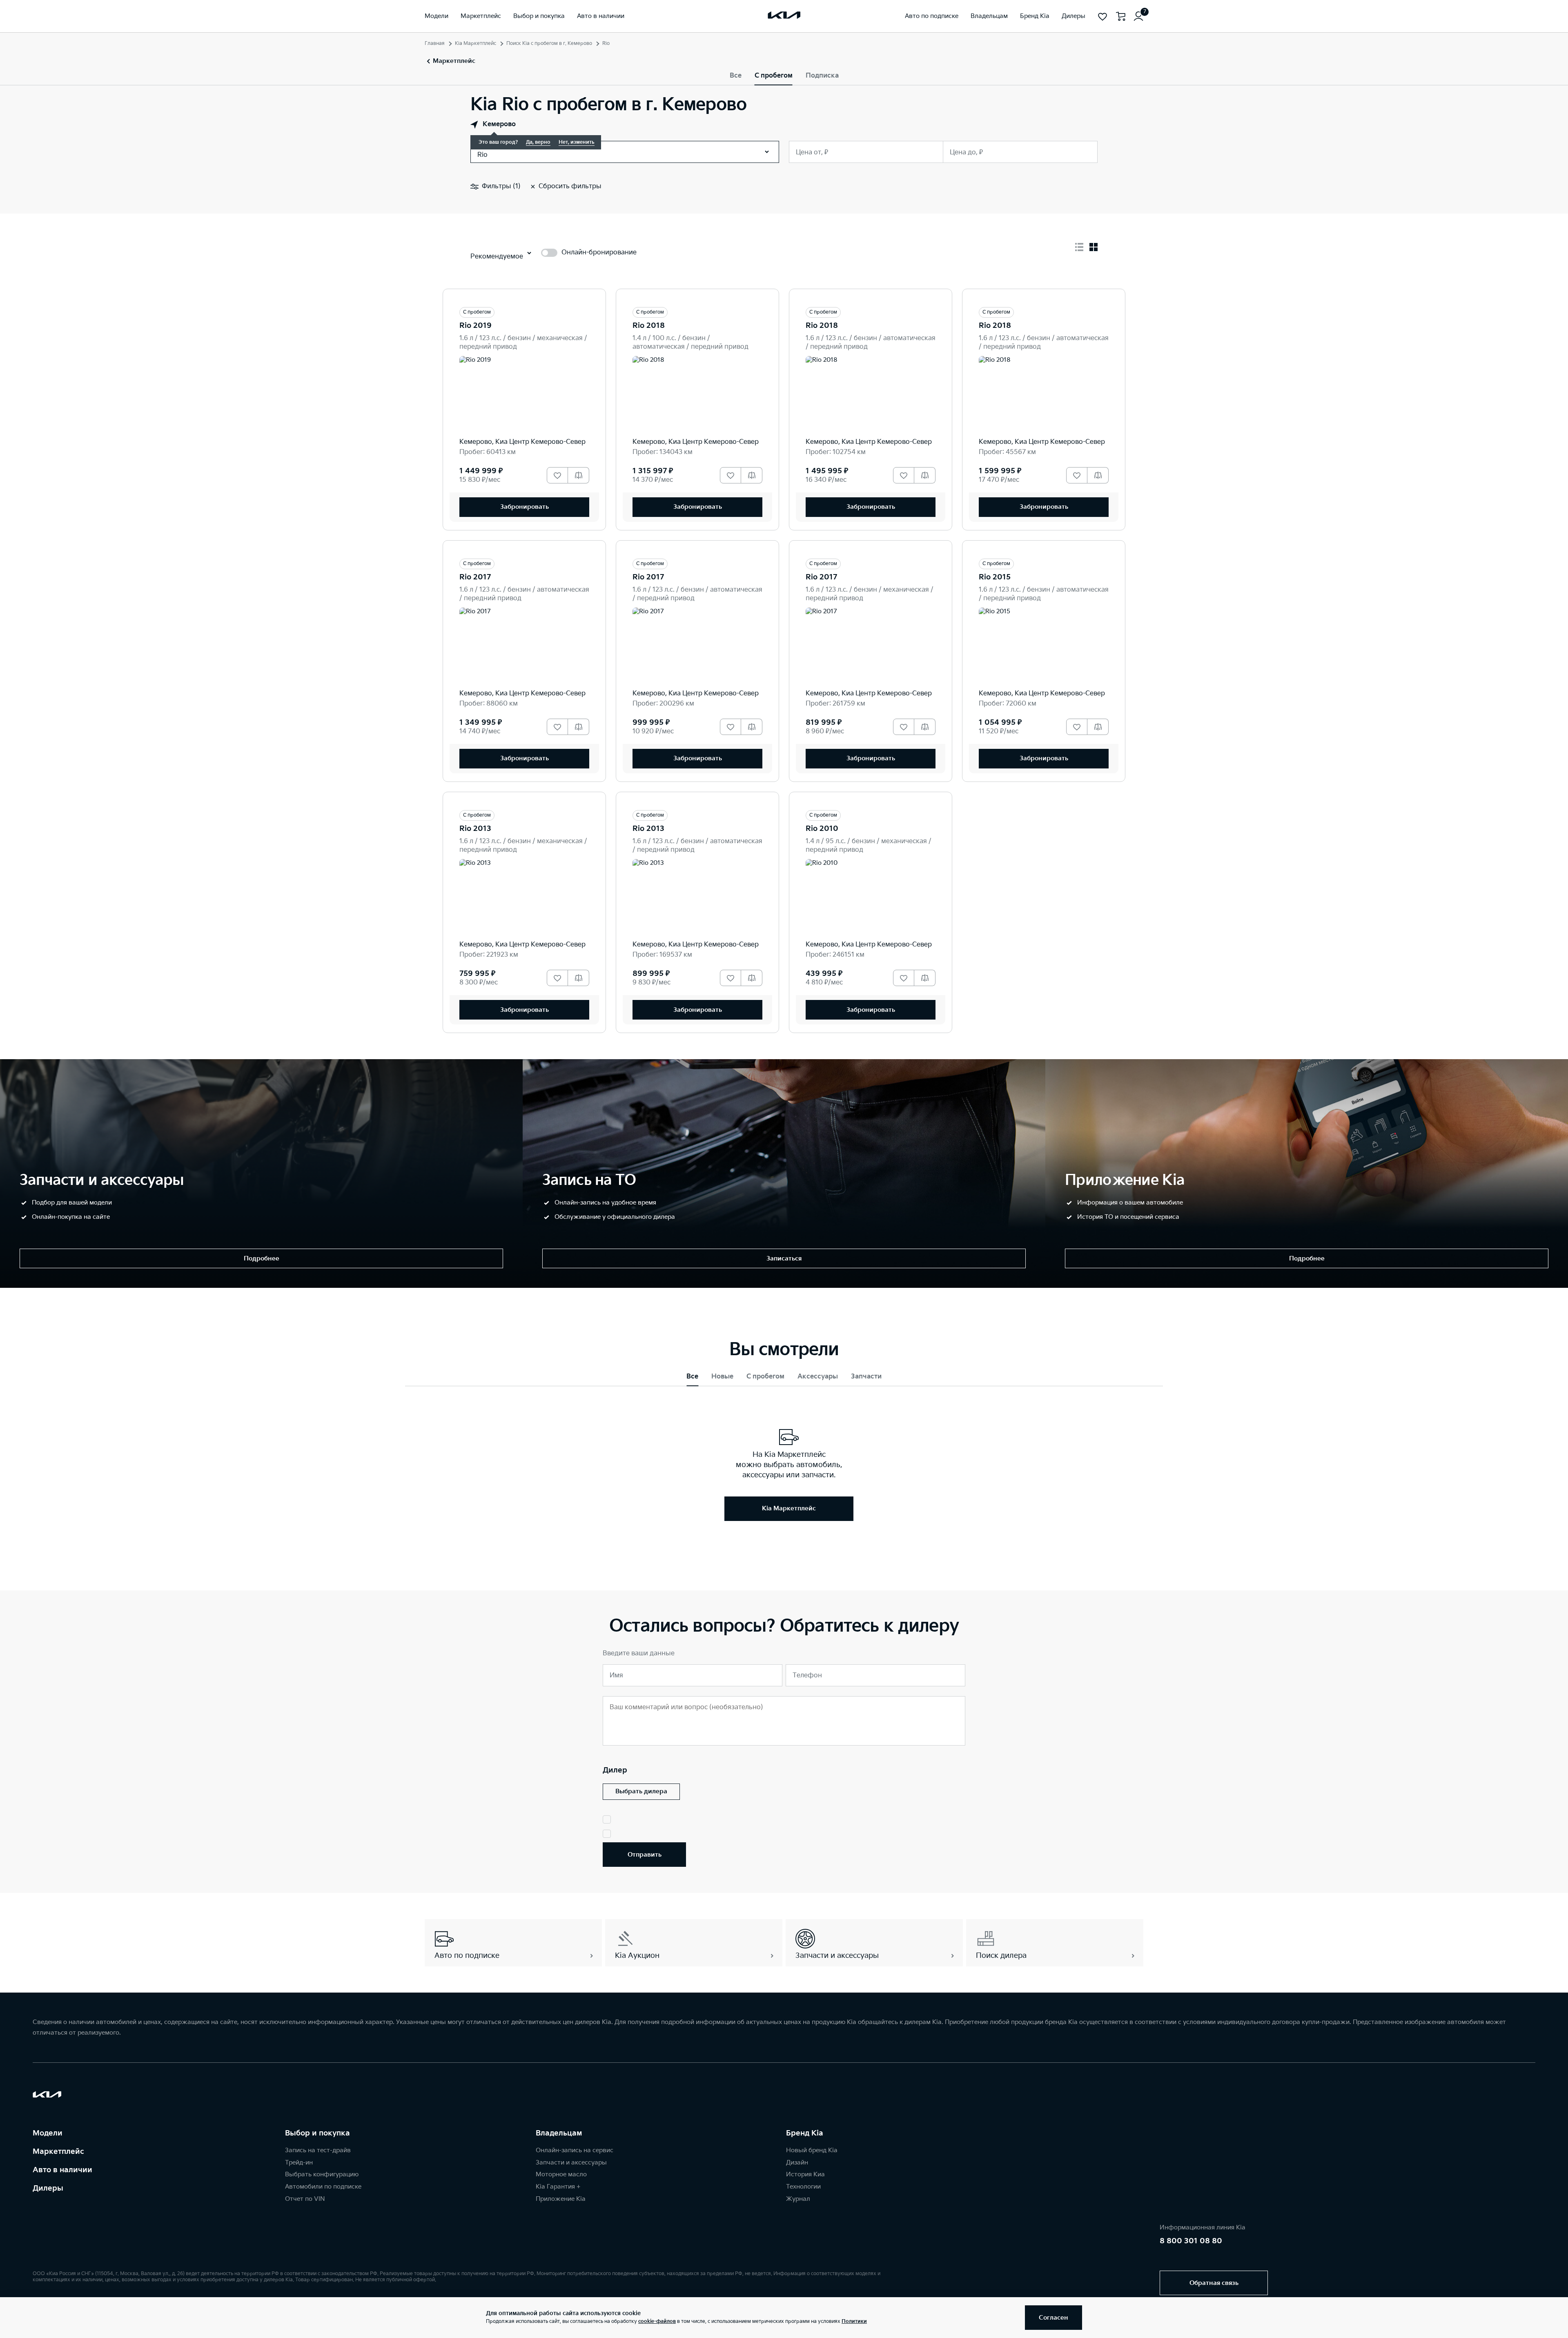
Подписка (822, 76)
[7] (1138, 16)
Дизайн (797, 2163)
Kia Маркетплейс (476, 43)
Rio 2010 (822, 829)
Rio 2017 (475, 577)
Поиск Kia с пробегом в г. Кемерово (549, 43)
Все (736, 76)
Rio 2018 (649, 326)
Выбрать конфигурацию (322, 2174)
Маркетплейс (58, 2152)
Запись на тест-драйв (318, 2150)
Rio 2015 (995, 577)
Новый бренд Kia (812, 2150)
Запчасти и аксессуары (571, 2163)
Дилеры (48, 2188)
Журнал (798, 2199)
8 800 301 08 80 (1191, 2241)
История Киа (805, 2174)
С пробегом (774, 76)
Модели (48, 2133)
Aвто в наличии (62, 2170)
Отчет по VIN (305, 2199)
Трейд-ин (299, 2163)
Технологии (803, 2187)
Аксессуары (818, 1377)
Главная (435, 43)
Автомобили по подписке (323, 2187)
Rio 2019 (476, 326)
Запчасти (866, 1377)
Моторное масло (561, 2174)
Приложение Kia (561, 2199)
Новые (722, 1377)
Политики (854, 2321)
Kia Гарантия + (558, 2187)
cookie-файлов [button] (657, 2321)
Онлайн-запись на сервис (575, 2150)
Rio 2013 (475, 829)
